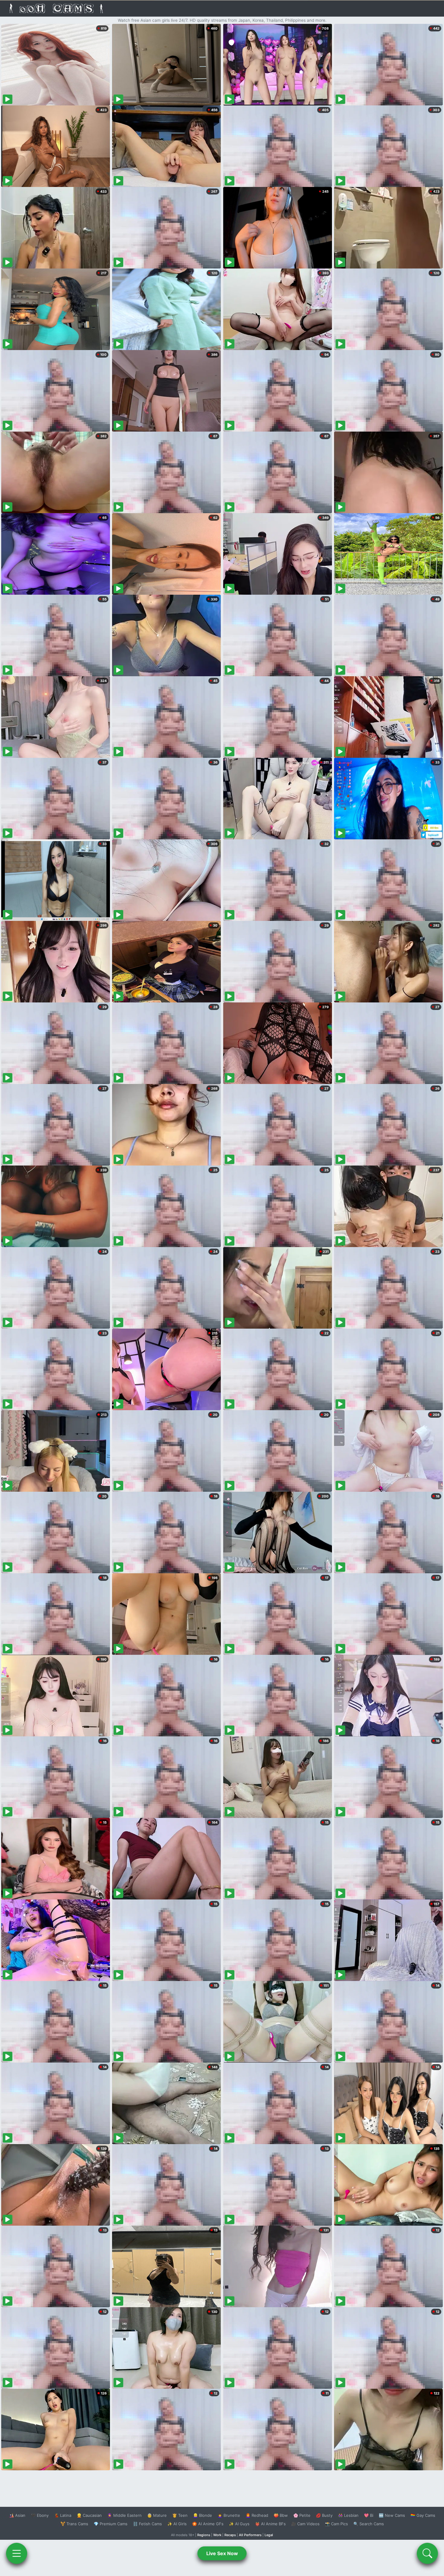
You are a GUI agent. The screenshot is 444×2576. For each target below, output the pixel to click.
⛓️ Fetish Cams (147, 2524)
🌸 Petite (302, 2515)
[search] (427, 2553)
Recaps (230, 2535)
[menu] (17, 2553)
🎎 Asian (17, 2515)
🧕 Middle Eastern (124, 2515)
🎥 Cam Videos (305, 2524)
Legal (269, 2535)
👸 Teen (180, 2515)
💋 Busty (324, 2515)
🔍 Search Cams (369, 2524)
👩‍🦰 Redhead (257, 2515)
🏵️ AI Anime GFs (208, 2524)
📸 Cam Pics (336, 2524)
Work (217, 2535)
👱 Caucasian (89, 2515)
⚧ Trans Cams (74, 2524)
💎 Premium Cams (111, 2524)
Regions (204, 2535)
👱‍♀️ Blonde (203, 2515)
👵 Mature (157, 2515)
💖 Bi (369, 2515)
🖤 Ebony (40, 2515)
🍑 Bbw (281, 2515)
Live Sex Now (222, 2553)
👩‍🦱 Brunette (229, 2515)
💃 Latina (63, 2515)
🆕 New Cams (392, 2515)
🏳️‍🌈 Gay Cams (423, 2515)
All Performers (250, 2535)
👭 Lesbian (348, 2515)
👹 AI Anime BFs (270, 2524)
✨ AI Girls (177, 2524)
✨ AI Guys (239, 2524)
